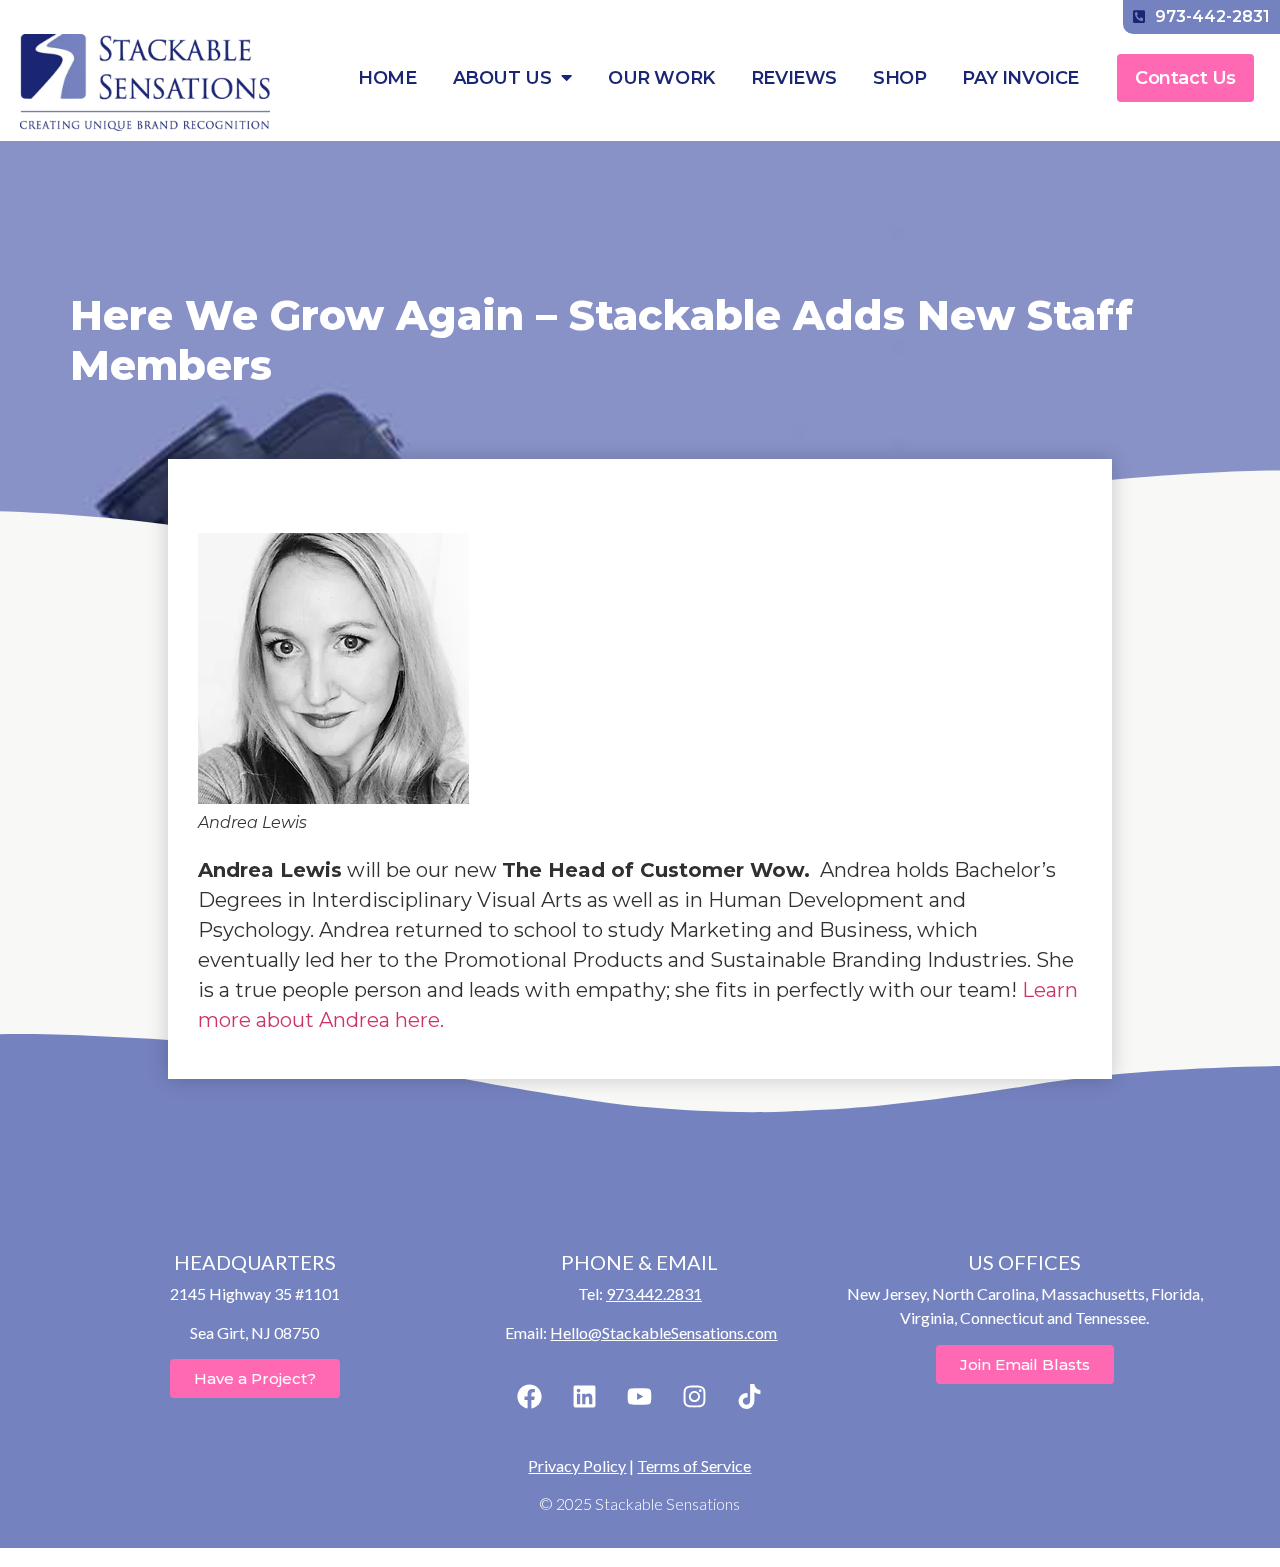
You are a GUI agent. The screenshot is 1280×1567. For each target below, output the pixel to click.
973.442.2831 (654, 1293)
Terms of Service (694, 1465)
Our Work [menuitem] (661, 78)
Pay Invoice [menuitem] (1020, 78)
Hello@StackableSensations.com (663, 1332)
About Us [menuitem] (502, 78)
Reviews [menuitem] (794, 78)
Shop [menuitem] (899, 78)
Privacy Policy (577, 1465)
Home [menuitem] (387, 78)
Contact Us (1185, 78)
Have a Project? (255, 1378)
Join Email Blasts (1025, 1364)
